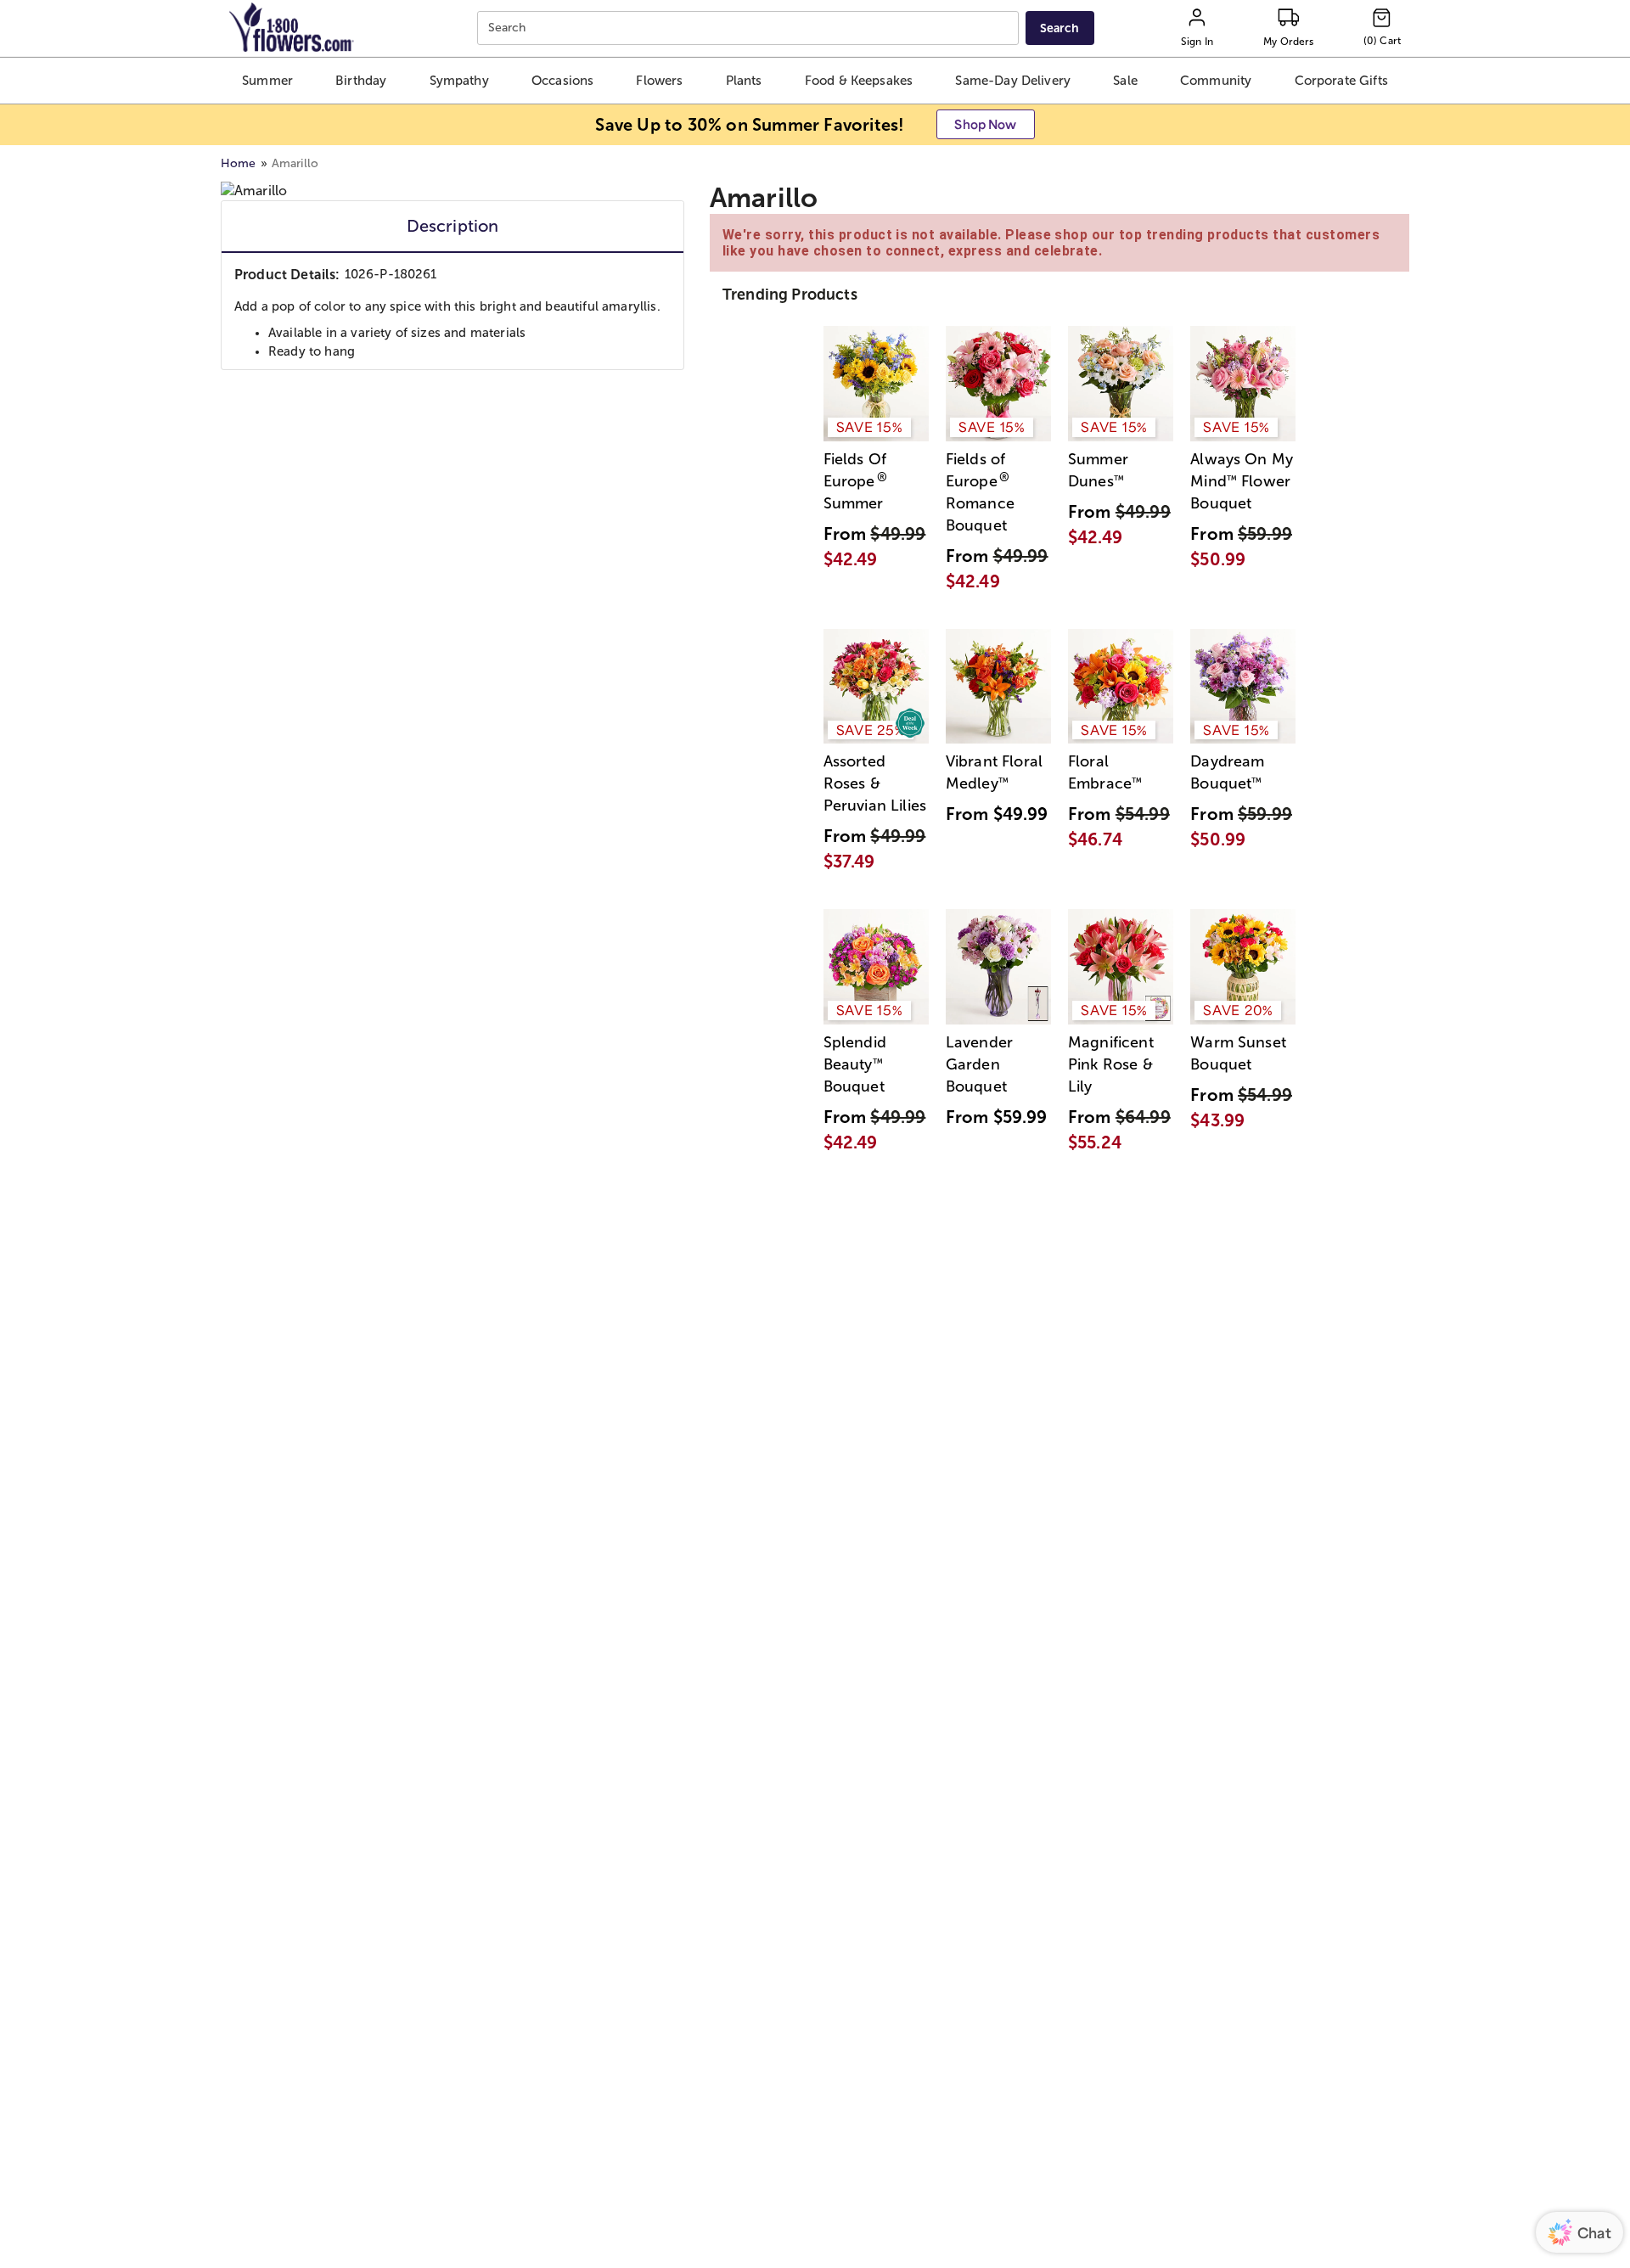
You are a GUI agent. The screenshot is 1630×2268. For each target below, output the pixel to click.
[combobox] (750, 28)
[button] (267, 81)
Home (239, 163)
